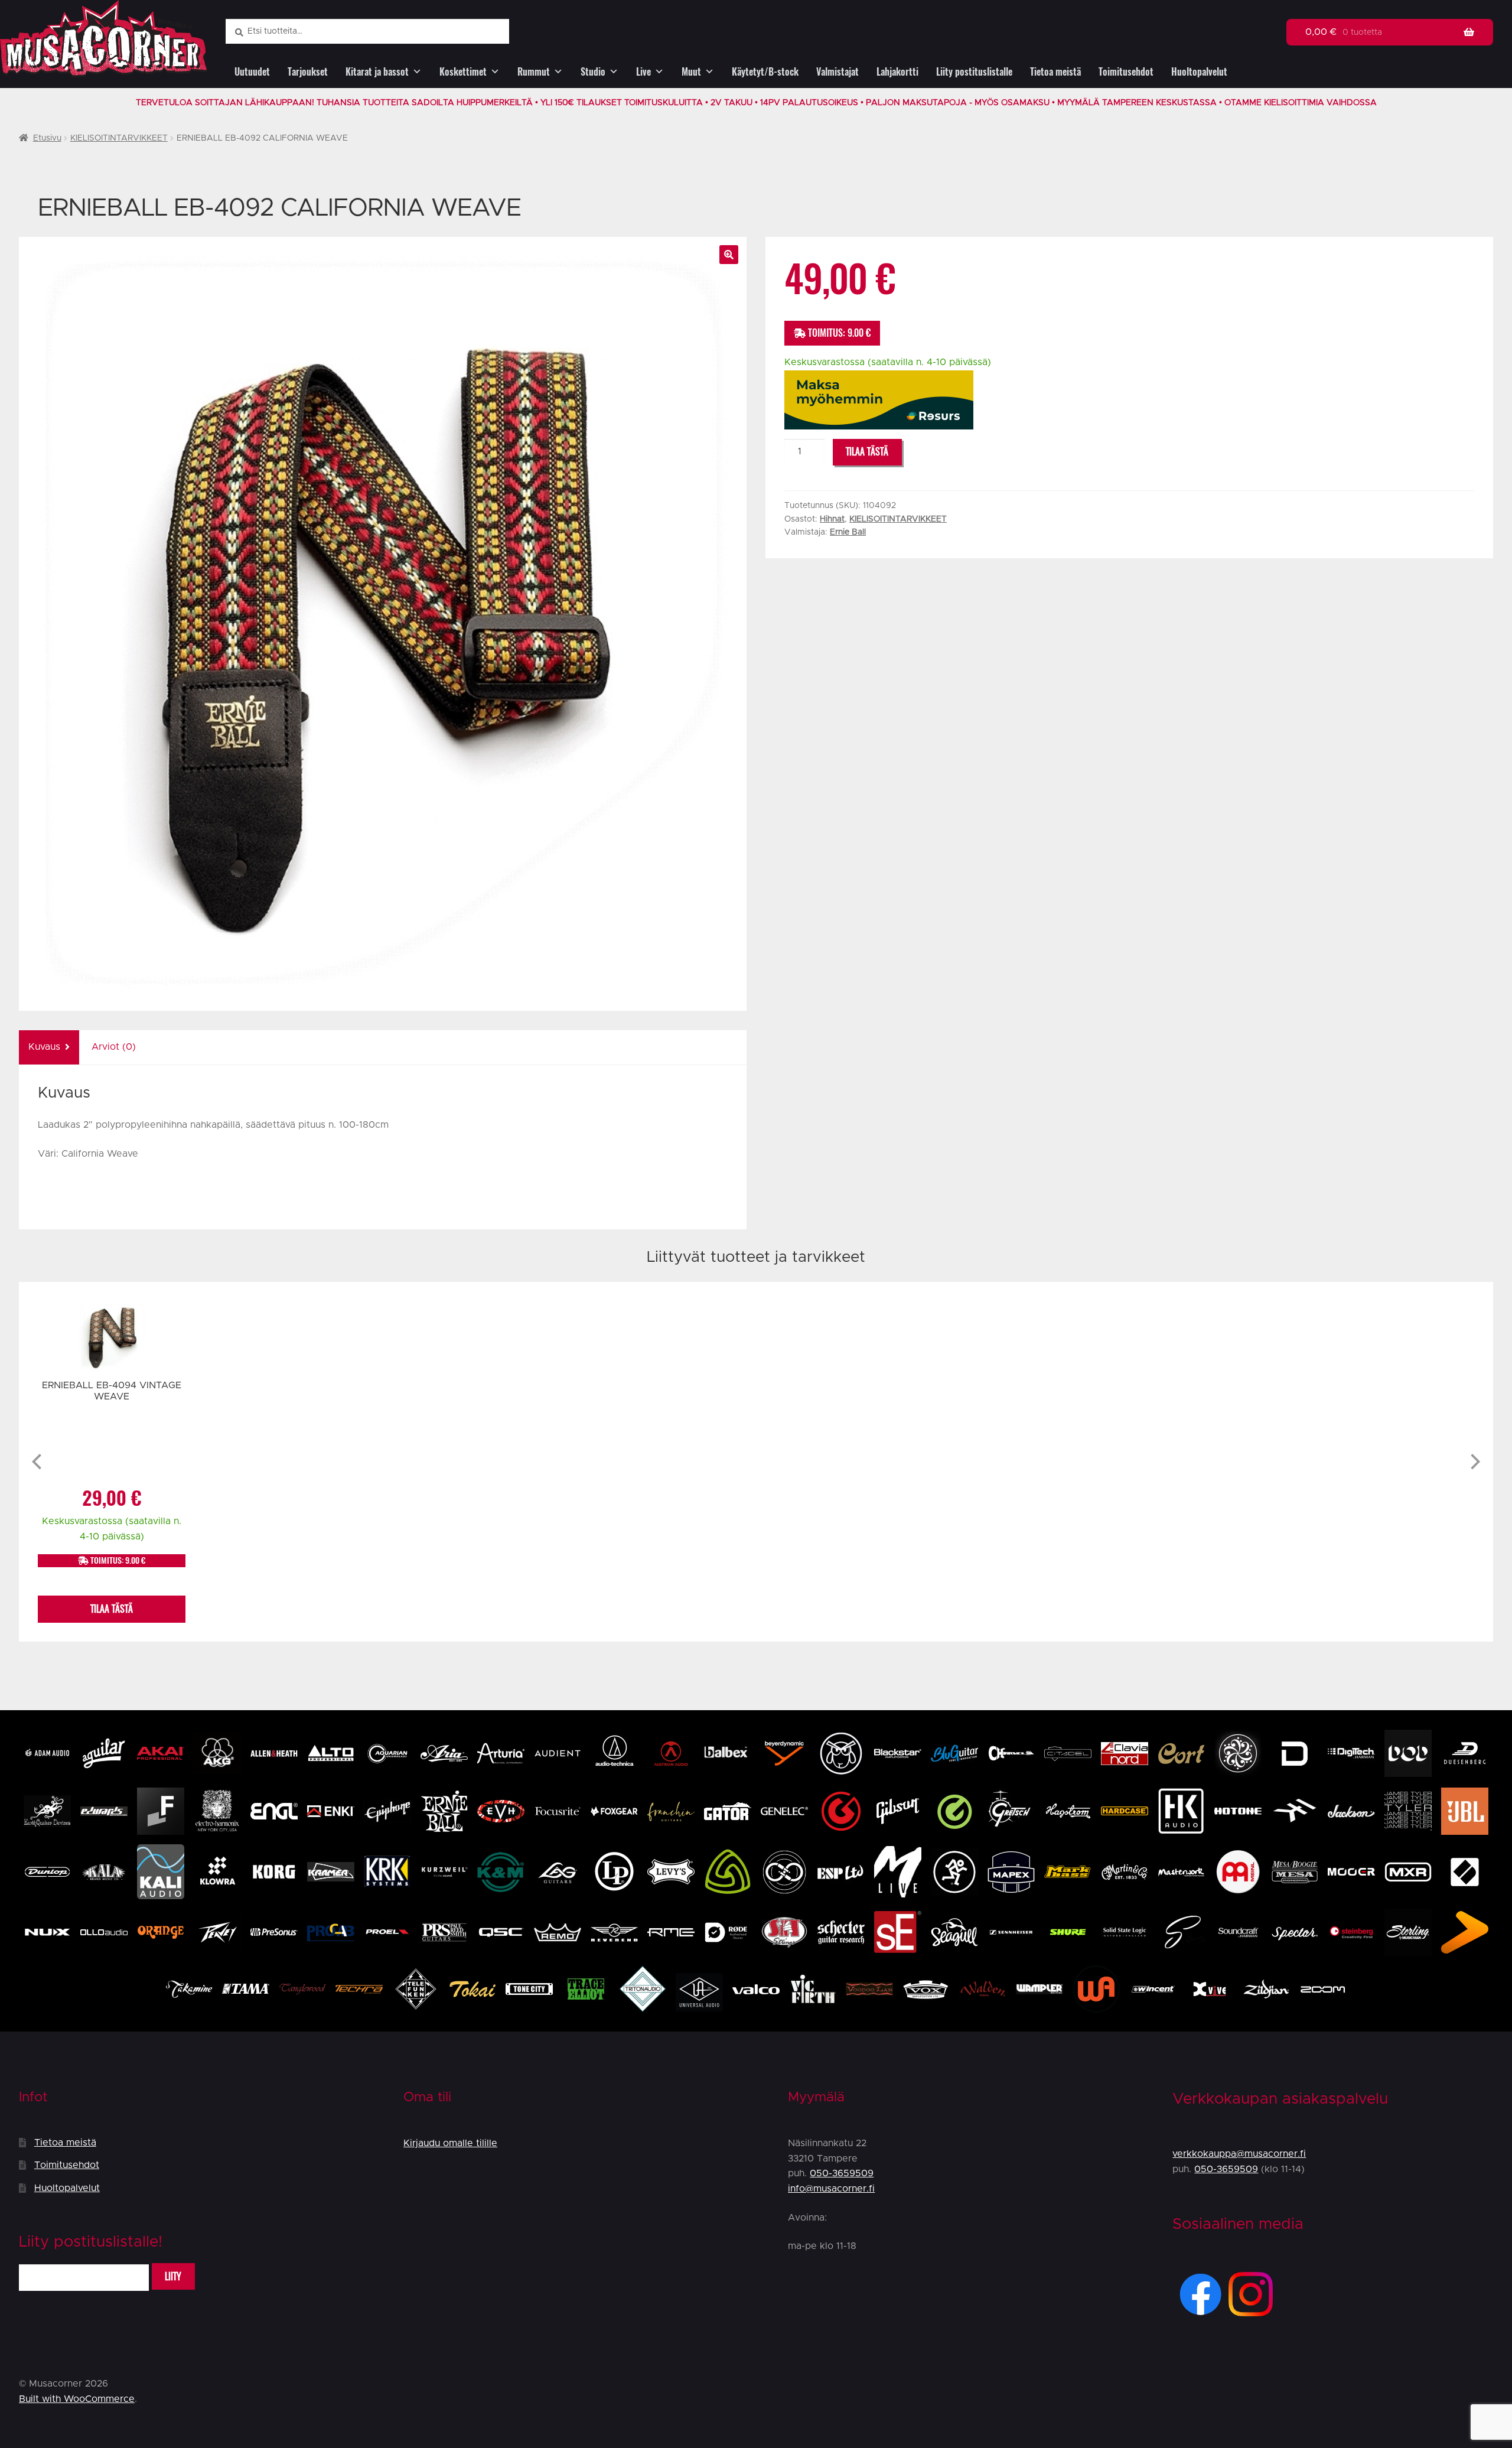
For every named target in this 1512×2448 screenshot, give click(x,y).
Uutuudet (252, 72)
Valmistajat (838, 72)
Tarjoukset (308, 72)
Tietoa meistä (1055, 72)
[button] (729, 255)
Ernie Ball (848, 532)
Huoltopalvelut (1199, 72)
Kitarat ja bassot (377, 72)
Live (643, 72)
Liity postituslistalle (974, 72)
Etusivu (47, 138)
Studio (593, 72)
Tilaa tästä (867, 452)
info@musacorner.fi (831, 2189)
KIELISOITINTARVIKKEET (119, 138)
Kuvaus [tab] (44, 1047)
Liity (173, 2276)
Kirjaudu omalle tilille (450, 2143)
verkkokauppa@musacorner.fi (1239, 2154)
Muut (691, 72)
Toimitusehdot (1126, 72)
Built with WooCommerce (77, 2399)
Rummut (534, 72)
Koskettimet (463, 72)
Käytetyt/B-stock (765, 72)
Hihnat (832, 519)
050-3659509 (842, 2173)
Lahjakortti (897, 72)
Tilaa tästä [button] (112, 1609)
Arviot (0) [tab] (114, 1047)
